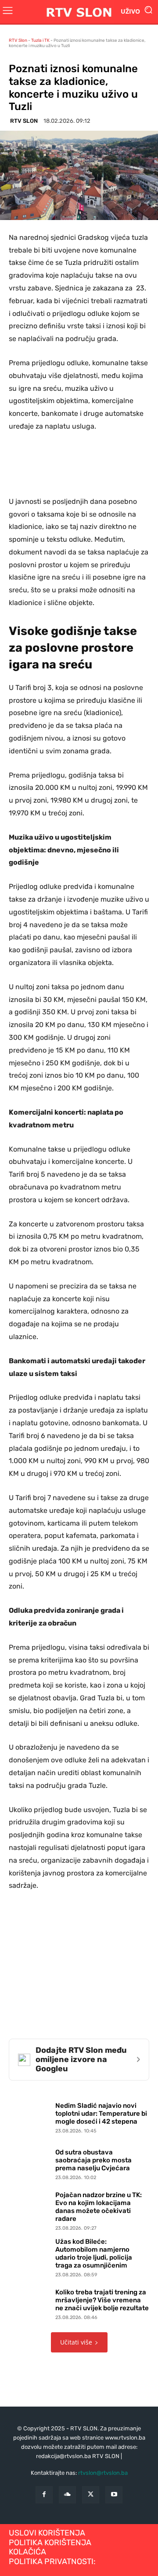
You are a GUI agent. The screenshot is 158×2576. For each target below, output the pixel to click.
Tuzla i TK (40, 40)
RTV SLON (24, 121)
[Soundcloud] (67, 2495)
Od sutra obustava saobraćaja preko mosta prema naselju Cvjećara (93, 2160)
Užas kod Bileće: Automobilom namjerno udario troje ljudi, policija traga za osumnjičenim (94, 2253)
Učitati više (76, 2342)
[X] (91, 2495)
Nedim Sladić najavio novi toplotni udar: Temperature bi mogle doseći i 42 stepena (101, 2114)
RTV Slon (18, 40)
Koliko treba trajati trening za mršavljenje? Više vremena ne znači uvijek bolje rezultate (102, 2300)
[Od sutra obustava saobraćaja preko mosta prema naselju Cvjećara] (30, 2162)
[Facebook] (44, 2495)
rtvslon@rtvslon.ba (103, 2473)
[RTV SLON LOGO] (79, 12)
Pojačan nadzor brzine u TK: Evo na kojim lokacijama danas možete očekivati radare (99, 2207)
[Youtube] (114, 2495)
